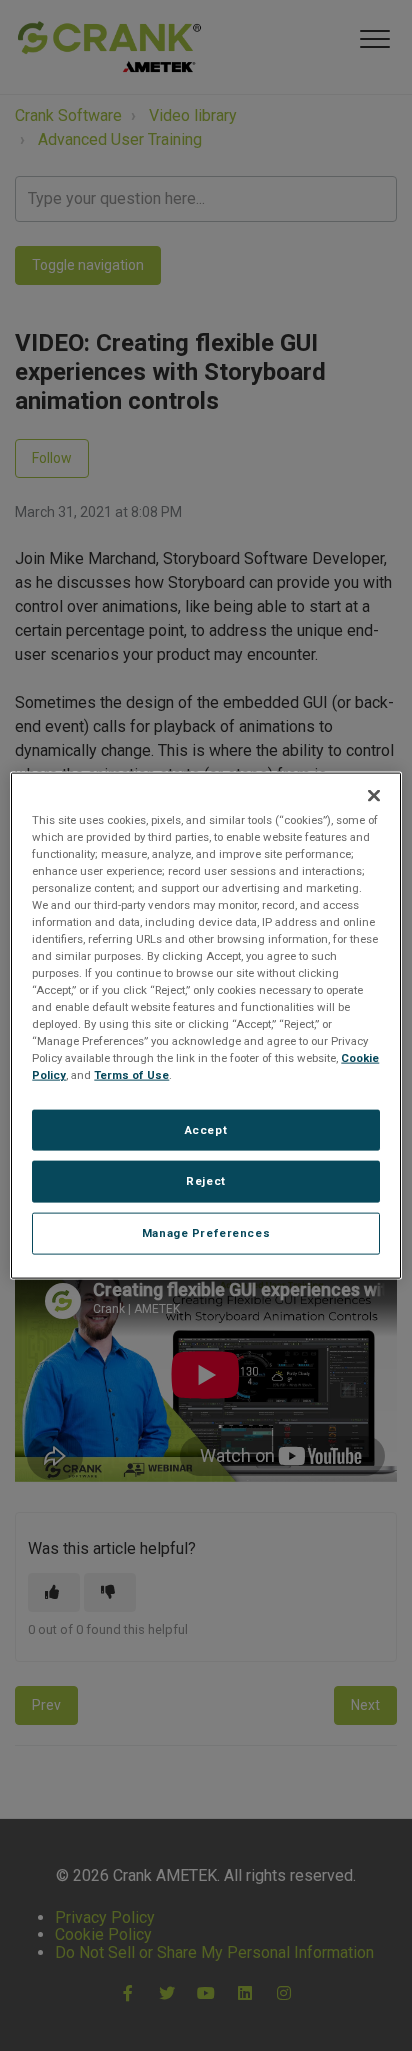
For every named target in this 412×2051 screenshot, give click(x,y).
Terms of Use (131, 1075)
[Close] (374, 795)
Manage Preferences (206, 1233)
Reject (205, 1181)
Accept (206, 1129)
